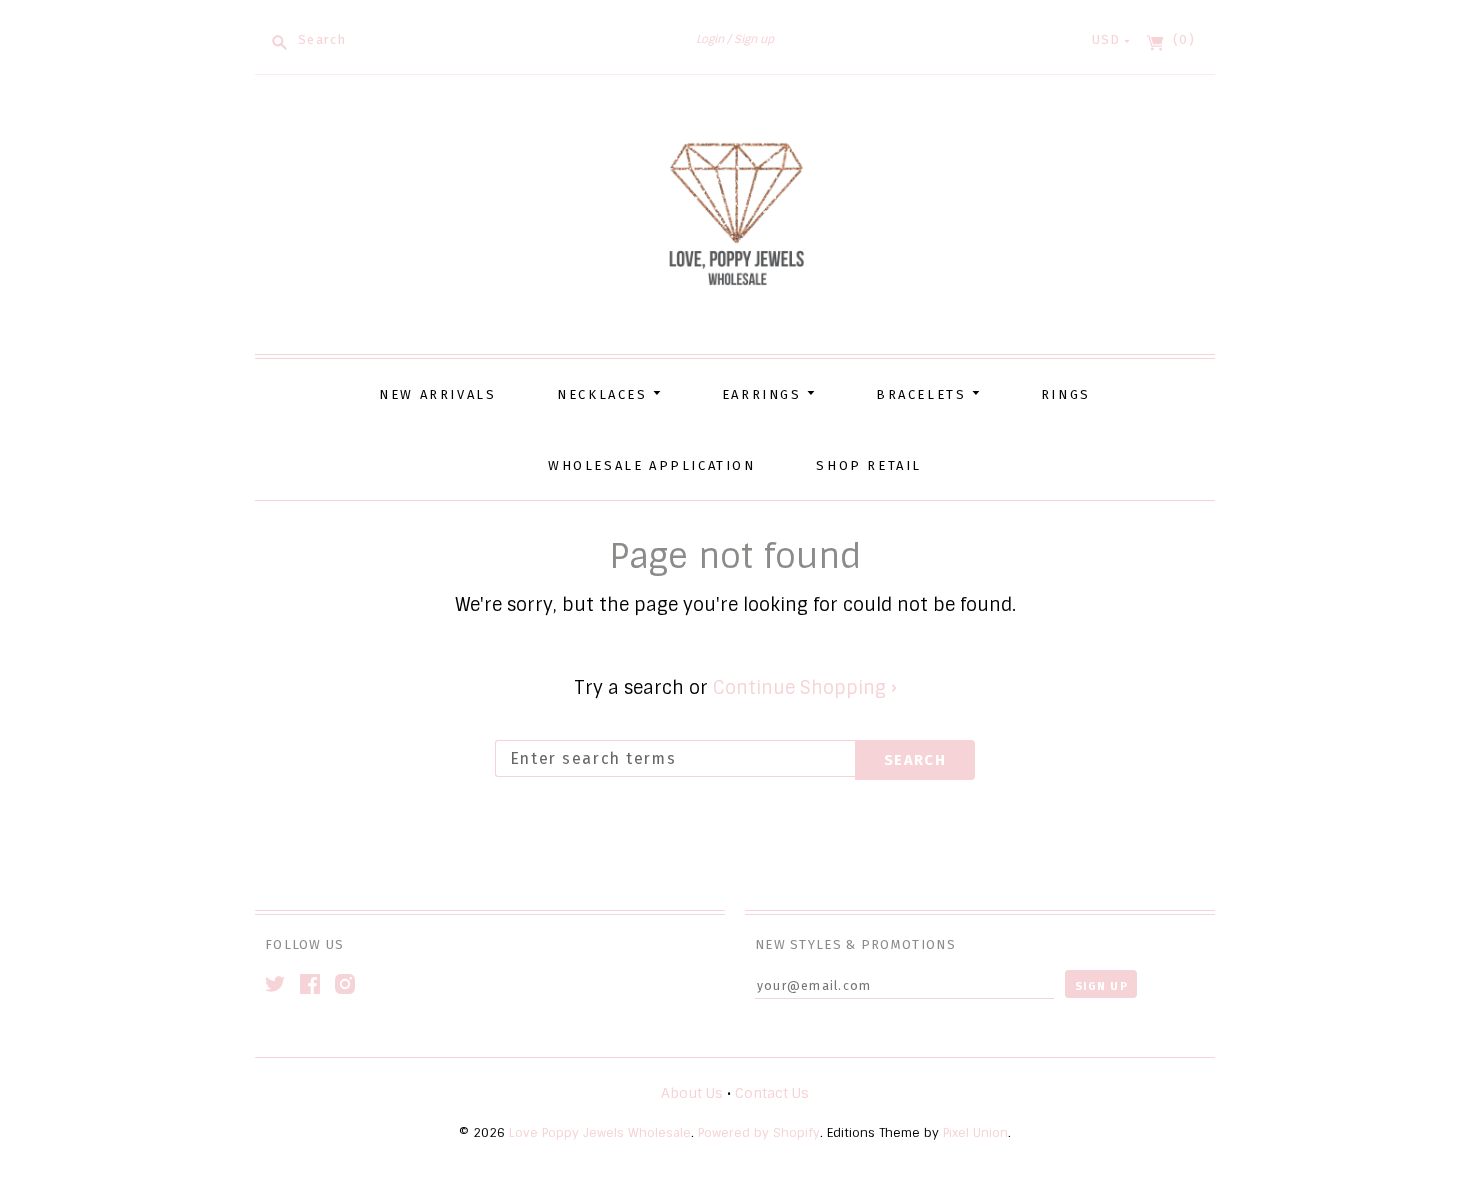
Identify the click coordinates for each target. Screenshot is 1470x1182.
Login (710, 39)
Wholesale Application (652, 465)
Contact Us (772, 1093)
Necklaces (605, 394)
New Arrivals (437, 394)
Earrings (764, 394)
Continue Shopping (804, 688)
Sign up (754, 39)
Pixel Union (975, 1133)
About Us (692, 1093)
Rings (1066, 394)
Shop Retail (869, 465)
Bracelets (924, 394)
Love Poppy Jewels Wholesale (600, 1133)
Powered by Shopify (759, 1133)
